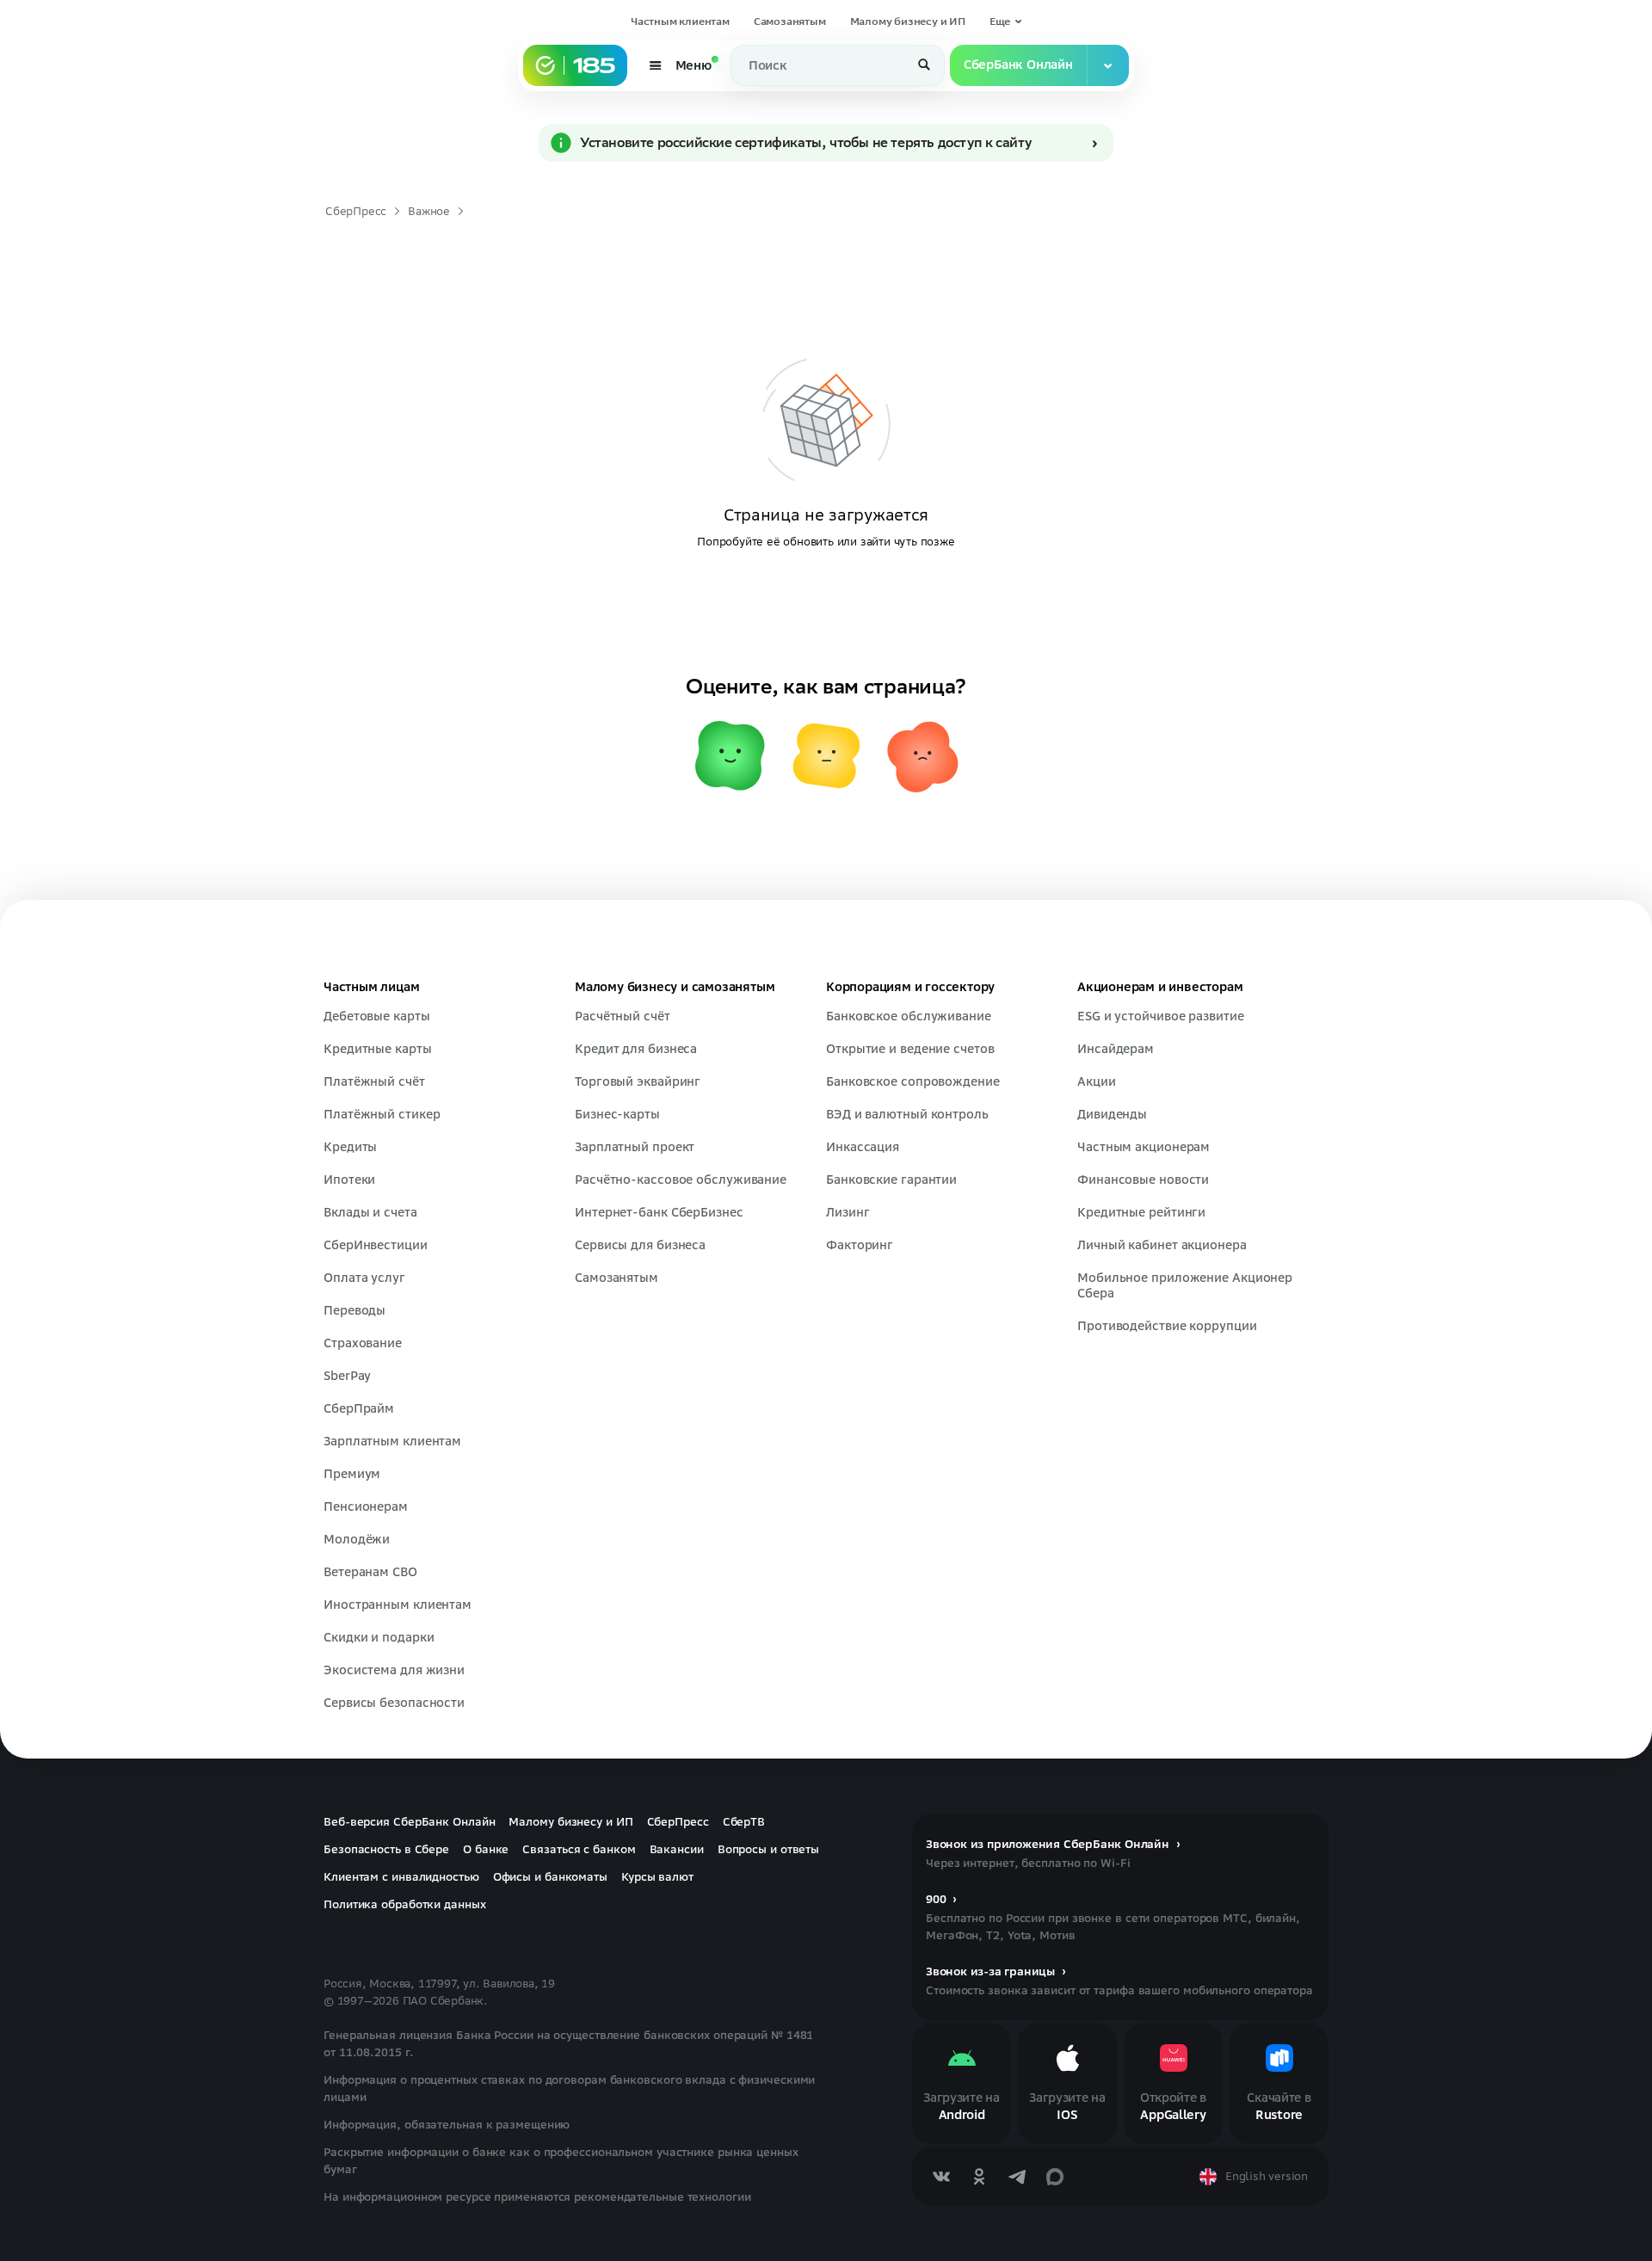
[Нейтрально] (826, 755)
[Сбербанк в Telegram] (1017, 2177)
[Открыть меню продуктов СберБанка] (1108, 65)
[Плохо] (922, 755)
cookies (128, 2208)
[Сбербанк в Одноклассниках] (979, 2177)
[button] (1006, 22)
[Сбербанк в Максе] (1055, 2177)
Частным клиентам (680, 21)
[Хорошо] (730, 755)
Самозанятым (790, 21)
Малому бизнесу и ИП (907, 21)
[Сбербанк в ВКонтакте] (941, 2177)
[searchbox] (838, 65)
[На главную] (575, 65)
